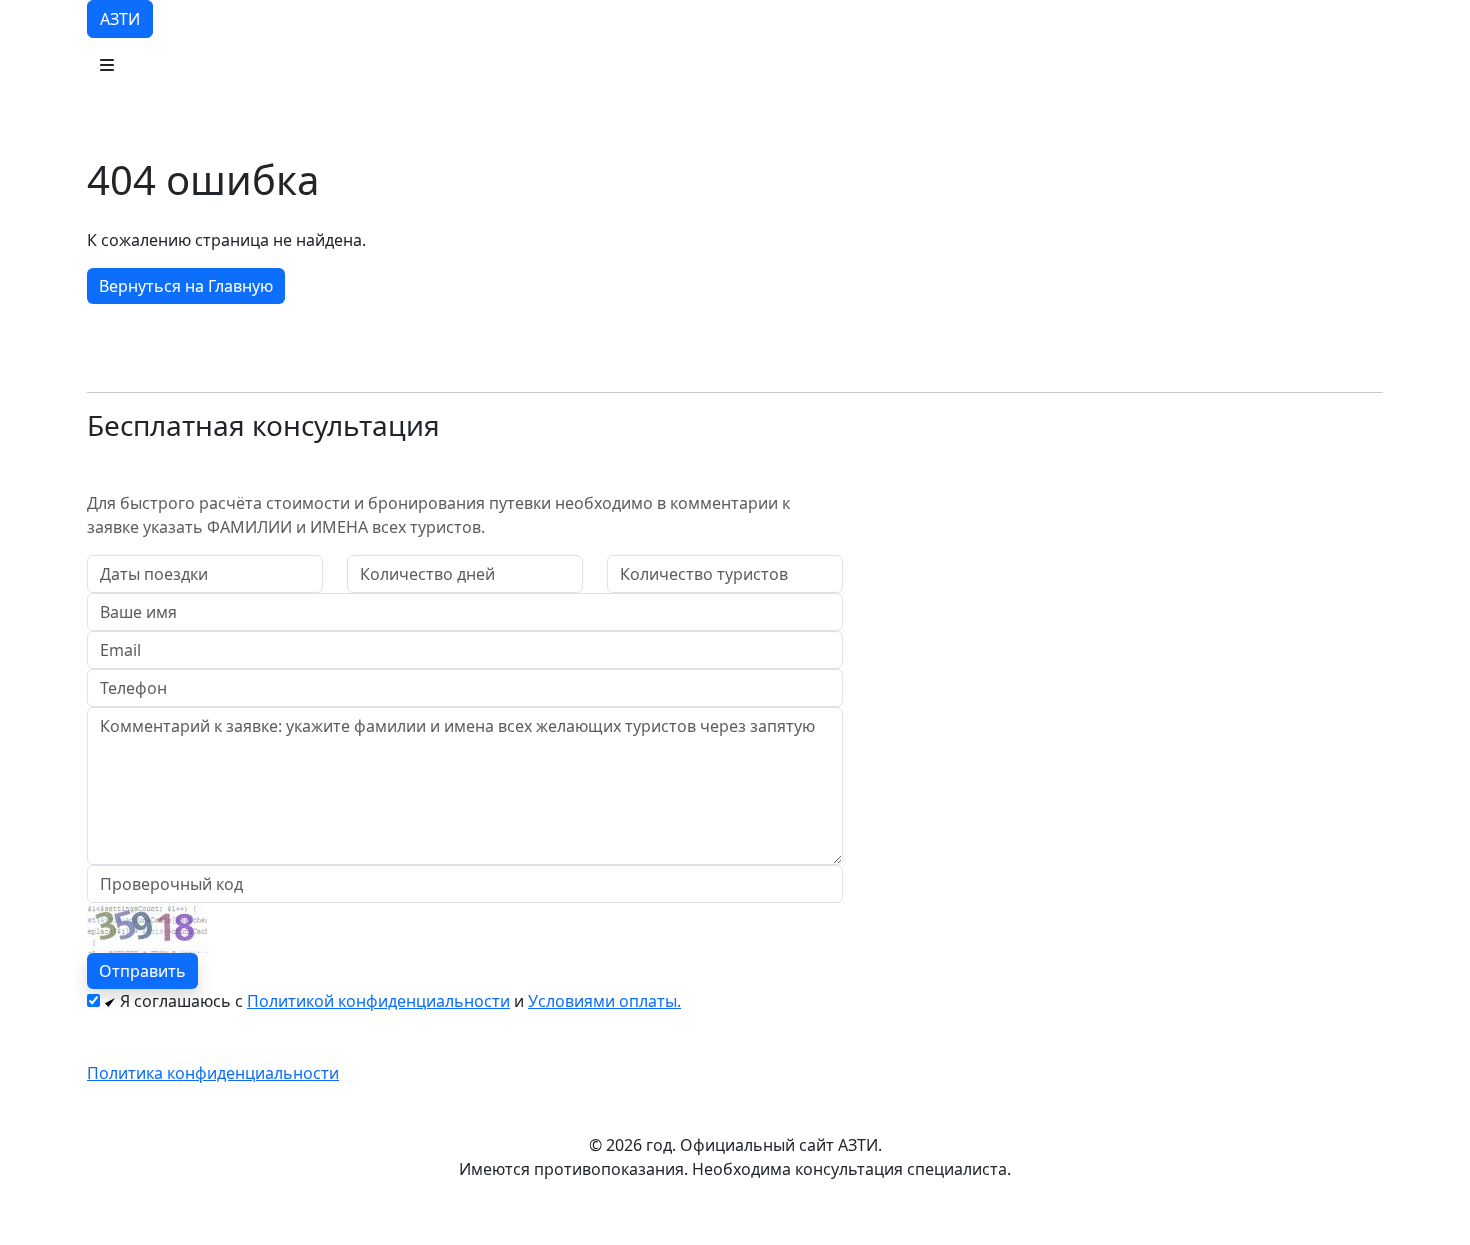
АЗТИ (120, 19)
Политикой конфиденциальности (378, 1001)
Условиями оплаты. (604, 1001)
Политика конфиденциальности (213, 1073)
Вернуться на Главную (186, 286)
